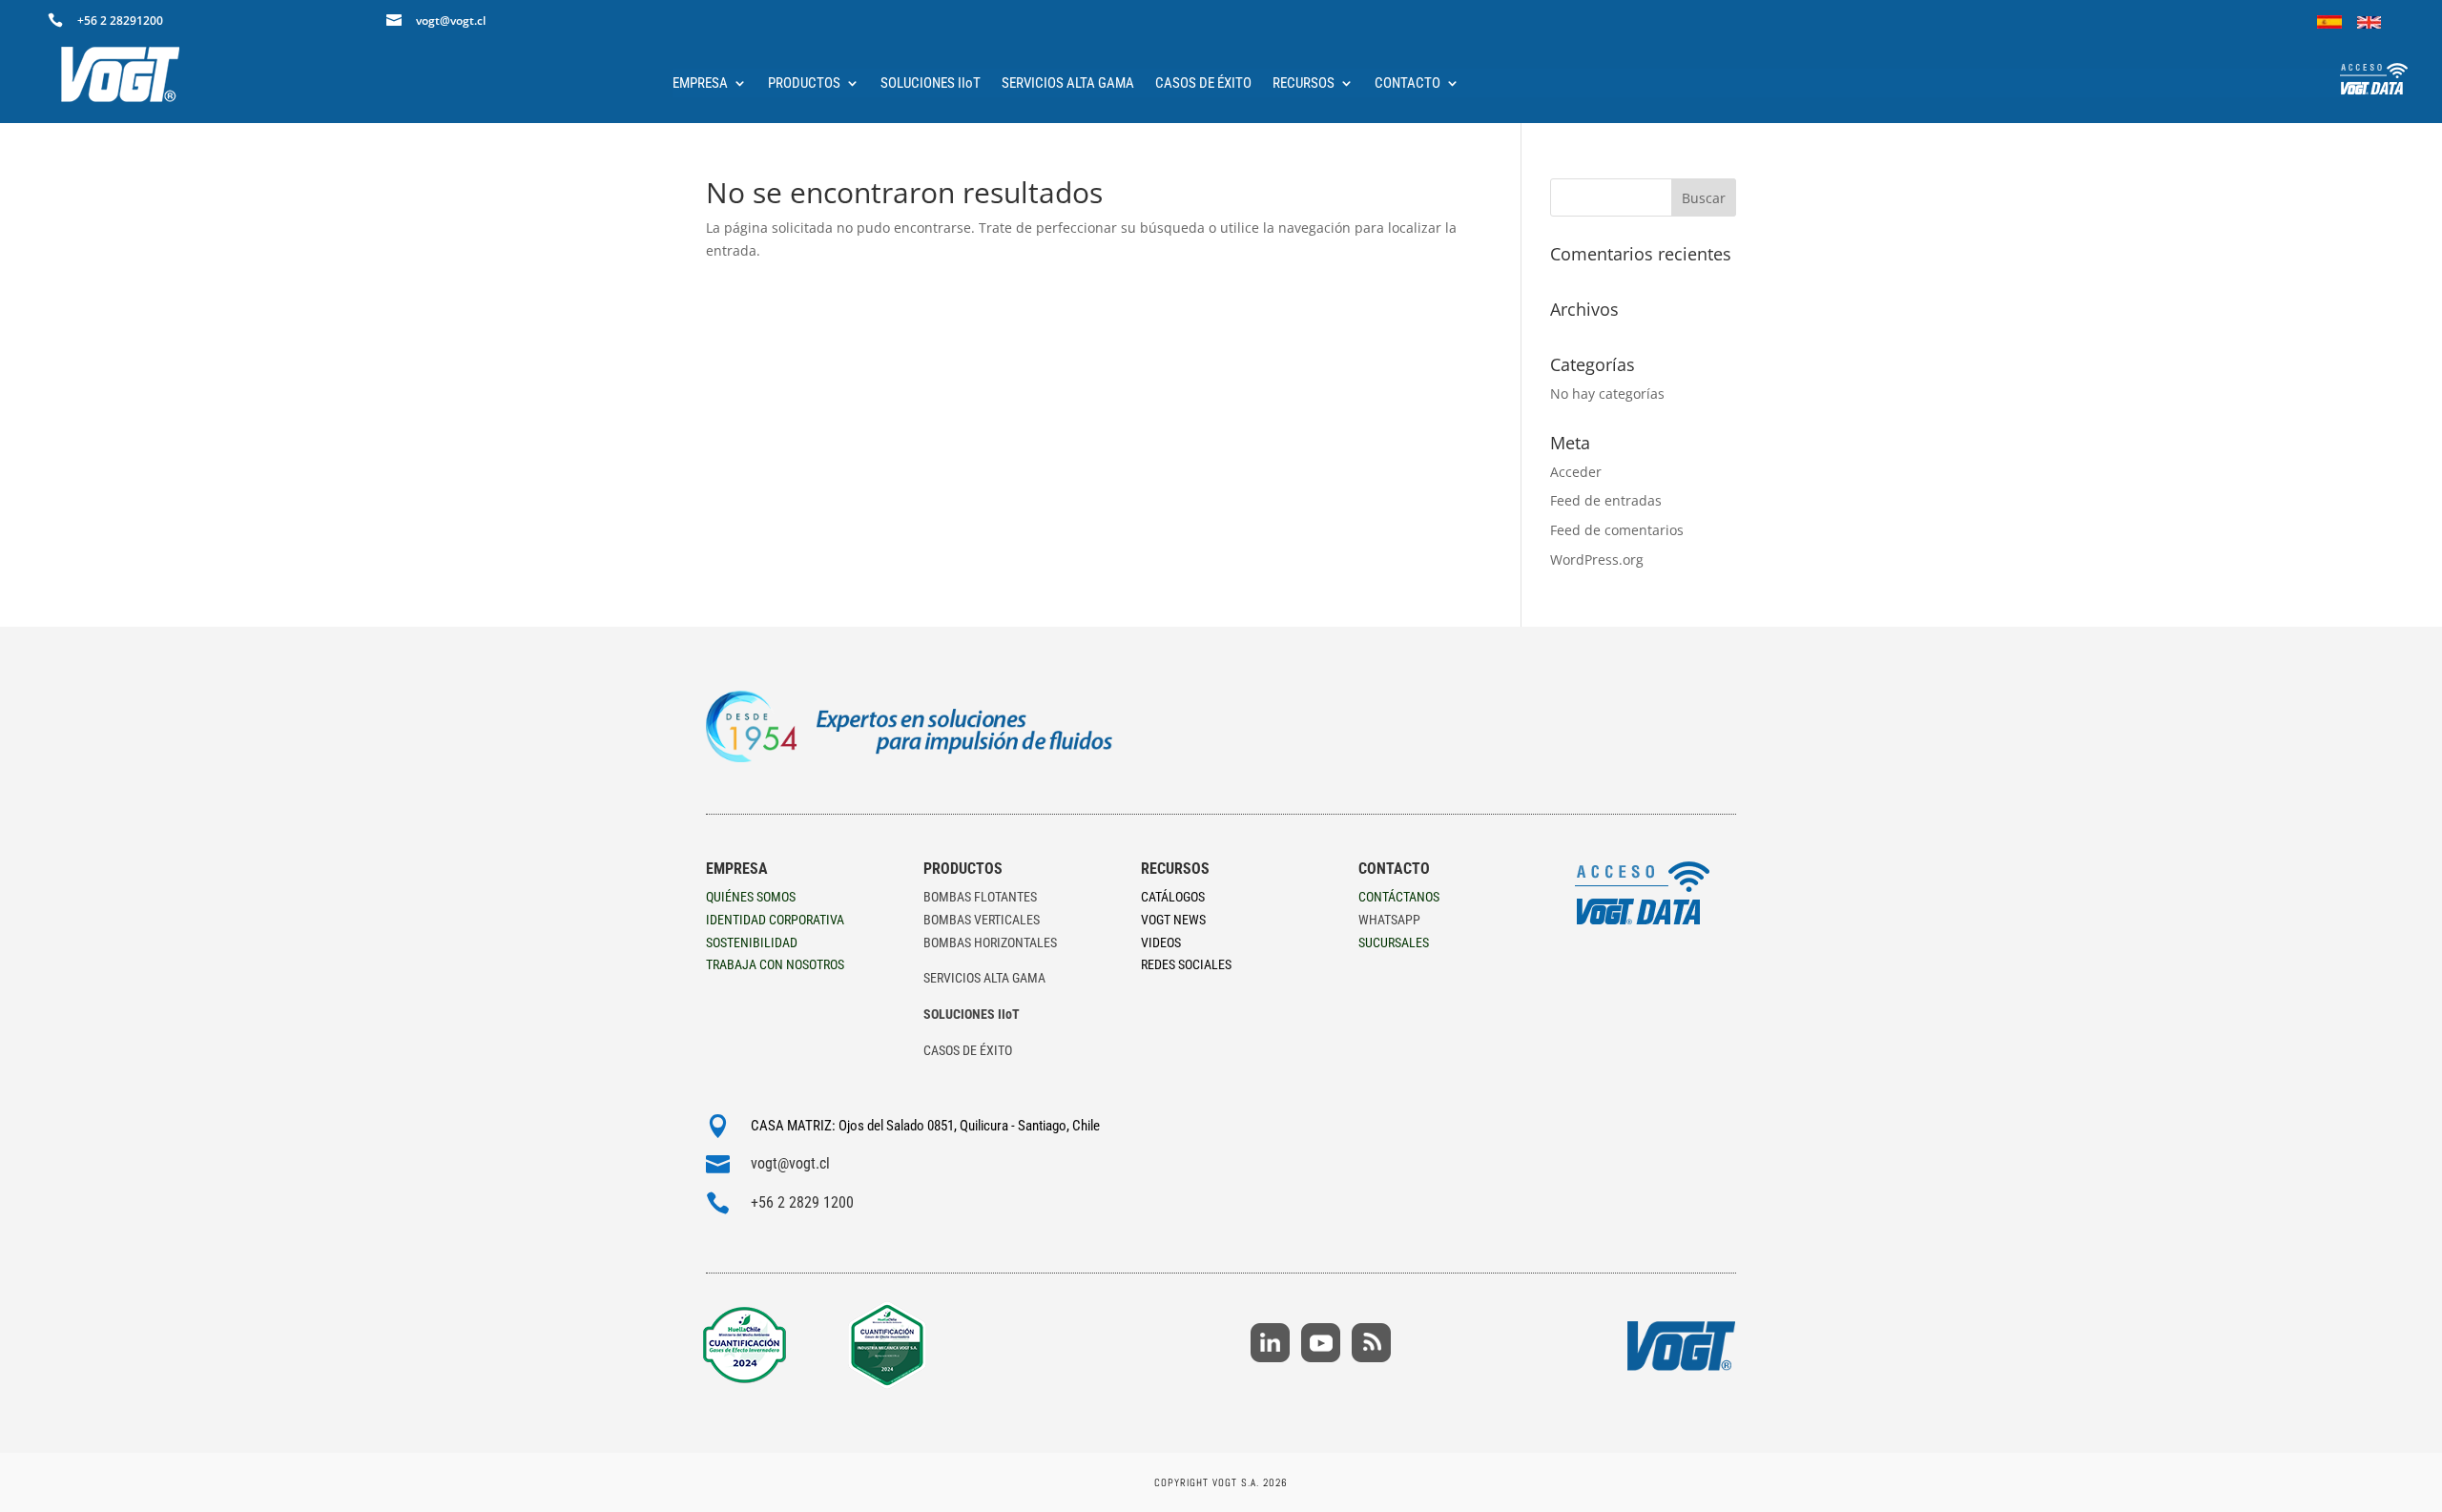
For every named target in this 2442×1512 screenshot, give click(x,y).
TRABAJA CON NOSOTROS (775, 964)
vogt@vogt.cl (790, 1163)
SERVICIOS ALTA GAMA (1068, 84)
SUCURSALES (1394, 942)
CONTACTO (1407, 84)
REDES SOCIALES (1186, 964)
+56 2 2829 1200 (802, 1202)
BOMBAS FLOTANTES (980, 897)
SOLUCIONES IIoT (931, 84)
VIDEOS (1161, 942)
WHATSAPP (1389, 920)
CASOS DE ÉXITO (1203, 84)
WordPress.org (1597, 559)
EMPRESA (700, 84)
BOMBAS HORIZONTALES (990, 942)
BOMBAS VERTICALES (982, 920)
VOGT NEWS (1173, 920)
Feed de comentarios (1617, 530)
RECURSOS (1304, 84)
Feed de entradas (1606, 500)
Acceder (1576, 472)
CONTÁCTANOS (1399, 897)
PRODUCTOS (804, 84)
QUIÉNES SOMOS (751, 897)
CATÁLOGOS (1173, 897)
